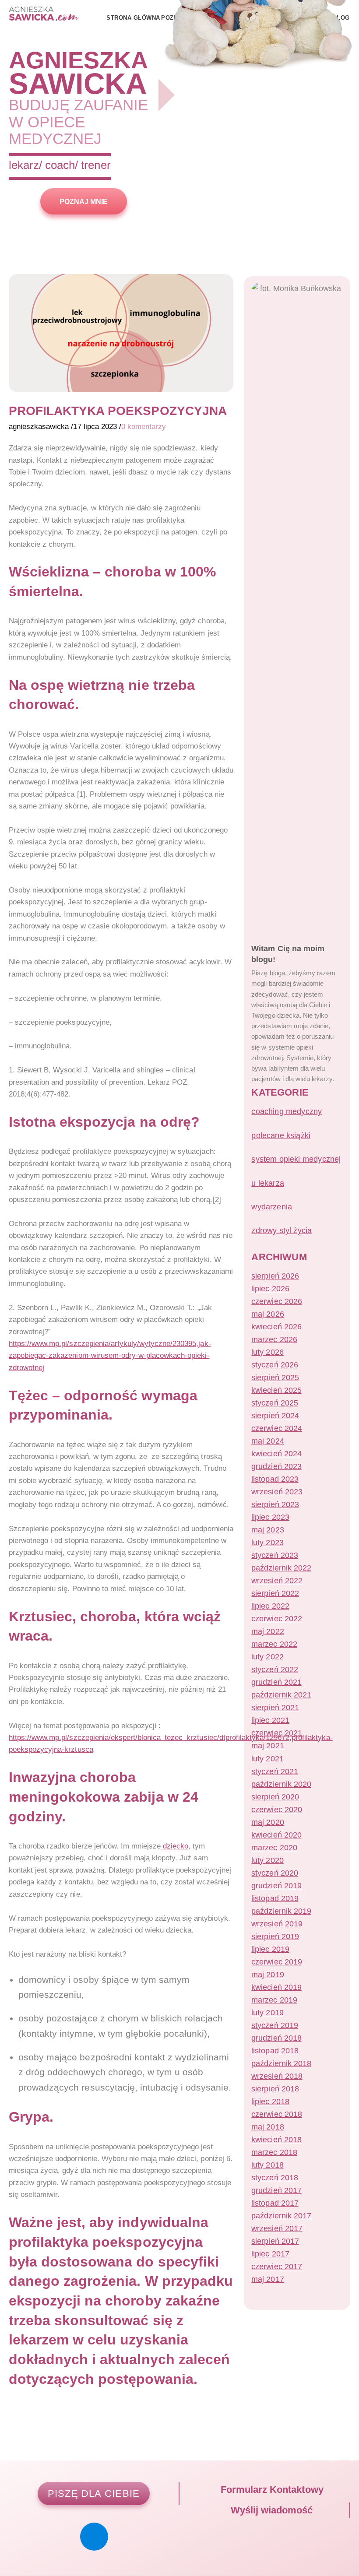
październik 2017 (281, 2216)
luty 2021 (267, 1759)
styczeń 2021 (275, 1771)
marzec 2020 (274, 1848)
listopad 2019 (275, 1898)
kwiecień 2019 (276, 1987)
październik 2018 (281, 2063)
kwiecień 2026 (276, 1327)
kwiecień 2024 (276, 1454)
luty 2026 (267, 1352)
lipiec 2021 (270, 1720)
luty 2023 (267, 1543)
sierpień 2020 (275, 1797)
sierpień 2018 (275, 2089)
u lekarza (268, 1183)
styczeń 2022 (275, 1669)
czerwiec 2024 (276, 1428)
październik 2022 (281, 1568)
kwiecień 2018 (276, 2140)
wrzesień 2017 (277, 2228)
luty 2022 (267, 1657)
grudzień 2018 (276, 2038)
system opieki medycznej (296, 1159)
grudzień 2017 (276, 2190)
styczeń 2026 (275, 1365)
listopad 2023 (275, 1479)
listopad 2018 (275, 2051)
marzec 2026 (274, 1339)
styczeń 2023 (275, 1555)
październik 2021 (281, 1695)
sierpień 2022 (275, 1593)
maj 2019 (267, 1975)
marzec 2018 (274, 2152)
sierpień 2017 (275, 2241)
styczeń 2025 (275, 1403)
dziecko (174, 1846)
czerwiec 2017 (276, 2267)
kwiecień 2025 (276, 1390)
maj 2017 (267, 2279)
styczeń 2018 (275, 2178)
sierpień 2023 (275, 1504)
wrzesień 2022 (277, 1581)
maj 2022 (267, 1631)
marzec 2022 (274, 1644)
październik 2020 (281, 1784)
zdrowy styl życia (282, 1230)
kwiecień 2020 (276, 1835)
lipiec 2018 (270, 2102)
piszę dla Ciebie (94, 2493)
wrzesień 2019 (277, 1924)
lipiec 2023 (270, 1517)
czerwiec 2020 (276, 1810)
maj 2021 (267, 1746)
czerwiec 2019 (276, 1962)
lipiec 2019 (270, 1949)
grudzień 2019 (276, 1886)
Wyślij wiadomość (270, 2510)
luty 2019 (267, 2013)
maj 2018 (267, 2127)
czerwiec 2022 (276, 1619)
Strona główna (133, 18)
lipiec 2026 (270, 1289)
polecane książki (281, 1135)
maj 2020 (267, 1822)
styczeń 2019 (275, 2025)
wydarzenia (272, 1207)
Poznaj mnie (84, 201)
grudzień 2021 (276, 1682)
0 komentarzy (144, 426)
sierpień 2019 (275, 1936)
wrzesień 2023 (277, 1492)
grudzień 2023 (276, 1466)
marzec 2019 (274, 2000)
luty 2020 (267, 1860)
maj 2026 (267, 1314)
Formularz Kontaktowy (271, 2490)
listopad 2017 (275, 2203)
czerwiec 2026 (276, 1301)
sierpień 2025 (275, 1378)
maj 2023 (267, 1530)
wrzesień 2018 (277, 2076)
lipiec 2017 (270, 2254)
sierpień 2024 (275, 1416)
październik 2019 (281, 1911)
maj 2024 (267, 1441)
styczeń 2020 (275, 1873)
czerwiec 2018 (276, 2114)
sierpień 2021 (275, 1708)
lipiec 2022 (270, 1606)
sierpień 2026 (275, 1276)
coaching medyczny (287, 1111)
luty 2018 (267, 2165)
